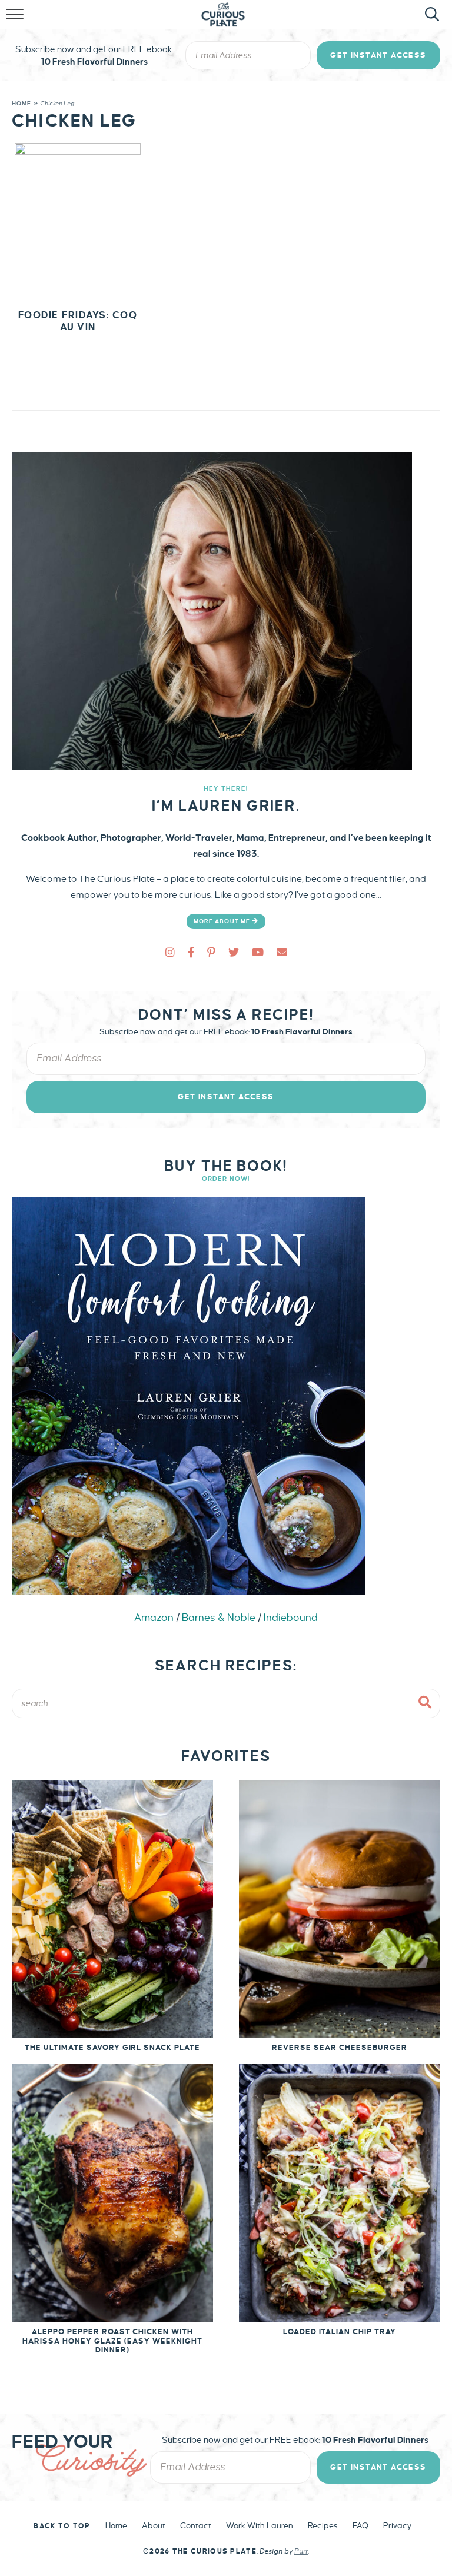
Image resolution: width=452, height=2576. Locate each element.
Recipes (323, 2526)
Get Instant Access (378, 55)
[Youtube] (258, 953)
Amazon (154, 1618)
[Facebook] (191, 953)
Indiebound (291, 1618)
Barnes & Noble (219, 1618)
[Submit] (426, 1703)
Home (21, 103)
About (154, 2526)
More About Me (223, 921)
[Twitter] (234, 953)
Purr (301, 2552)
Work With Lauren (260, 2526)
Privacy (397, 2526)
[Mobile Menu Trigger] (16, 21)
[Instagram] (170, 953)
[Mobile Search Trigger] (430, 21)
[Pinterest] (211, 953)
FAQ (360, 2526)
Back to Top (62, 2526)
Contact (196, 2526)
